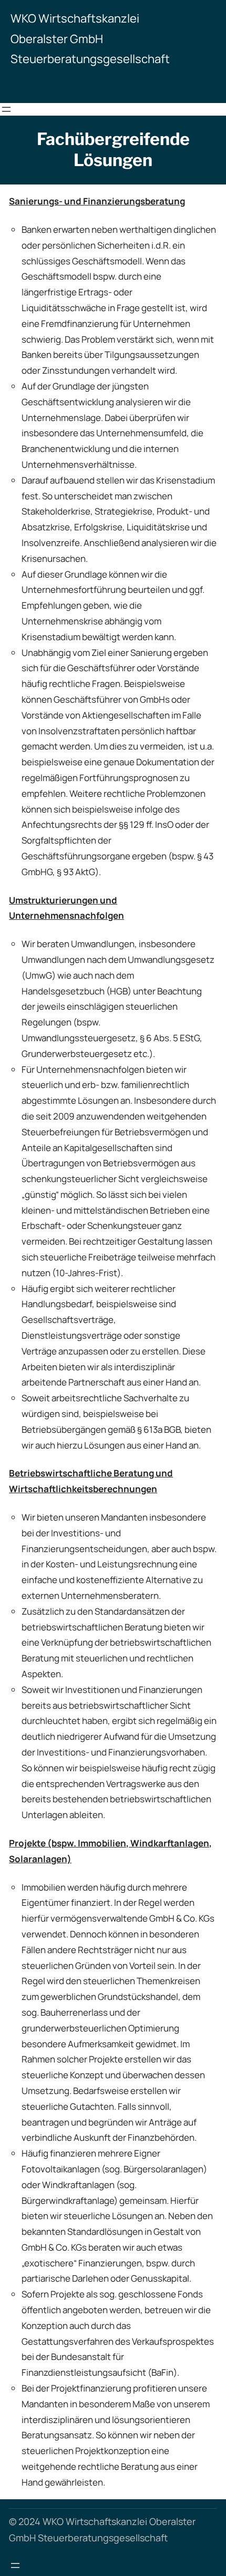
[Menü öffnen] (6, 109)
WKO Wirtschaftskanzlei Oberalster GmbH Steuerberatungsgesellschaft (90, 39)
